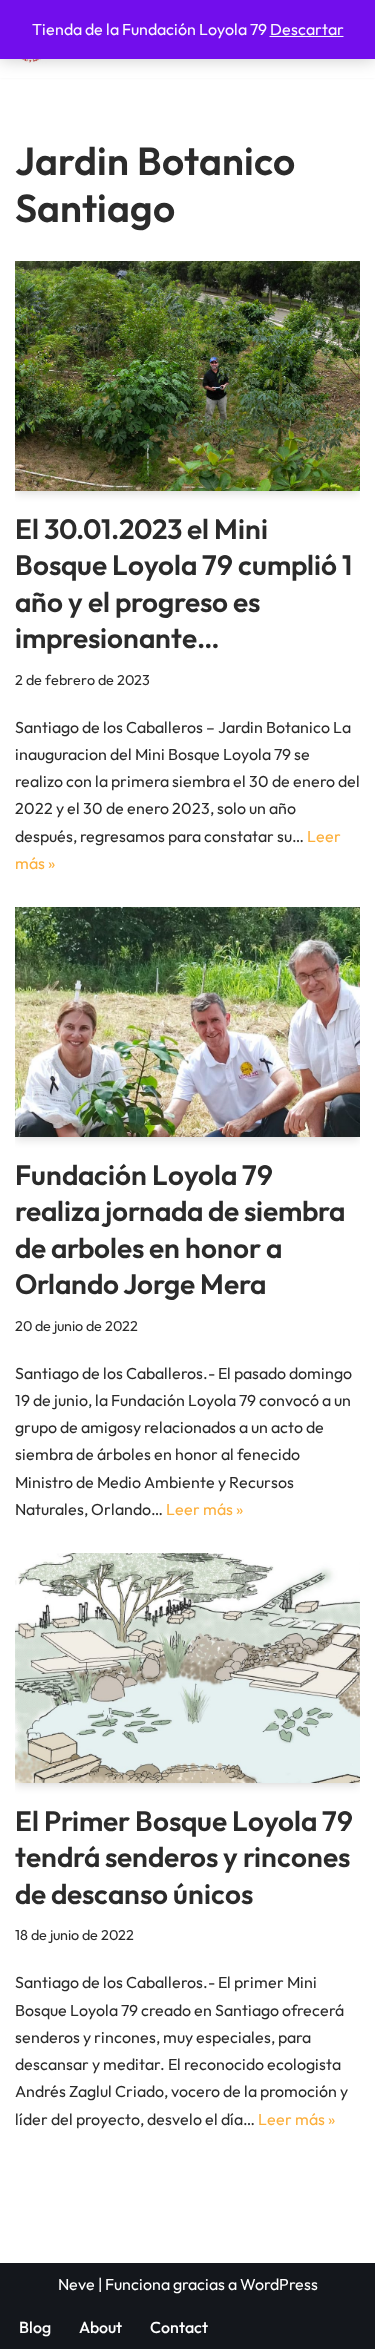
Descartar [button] (307, 29)
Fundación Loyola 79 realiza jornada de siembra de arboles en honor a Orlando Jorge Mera (180, 1229)
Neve (76, 2284)
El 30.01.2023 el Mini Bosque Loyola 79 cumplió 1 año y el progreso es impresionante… (183, 583)
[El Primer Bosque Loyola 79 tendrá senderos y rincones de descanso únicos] (187, 1668)
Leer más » (204, 1509)
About (100, 2327)
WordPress (279, 2284)
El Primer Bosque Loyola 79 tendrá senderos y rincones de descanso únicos (184, 1857)
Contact (179, 2327)
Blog (35, 2327)
